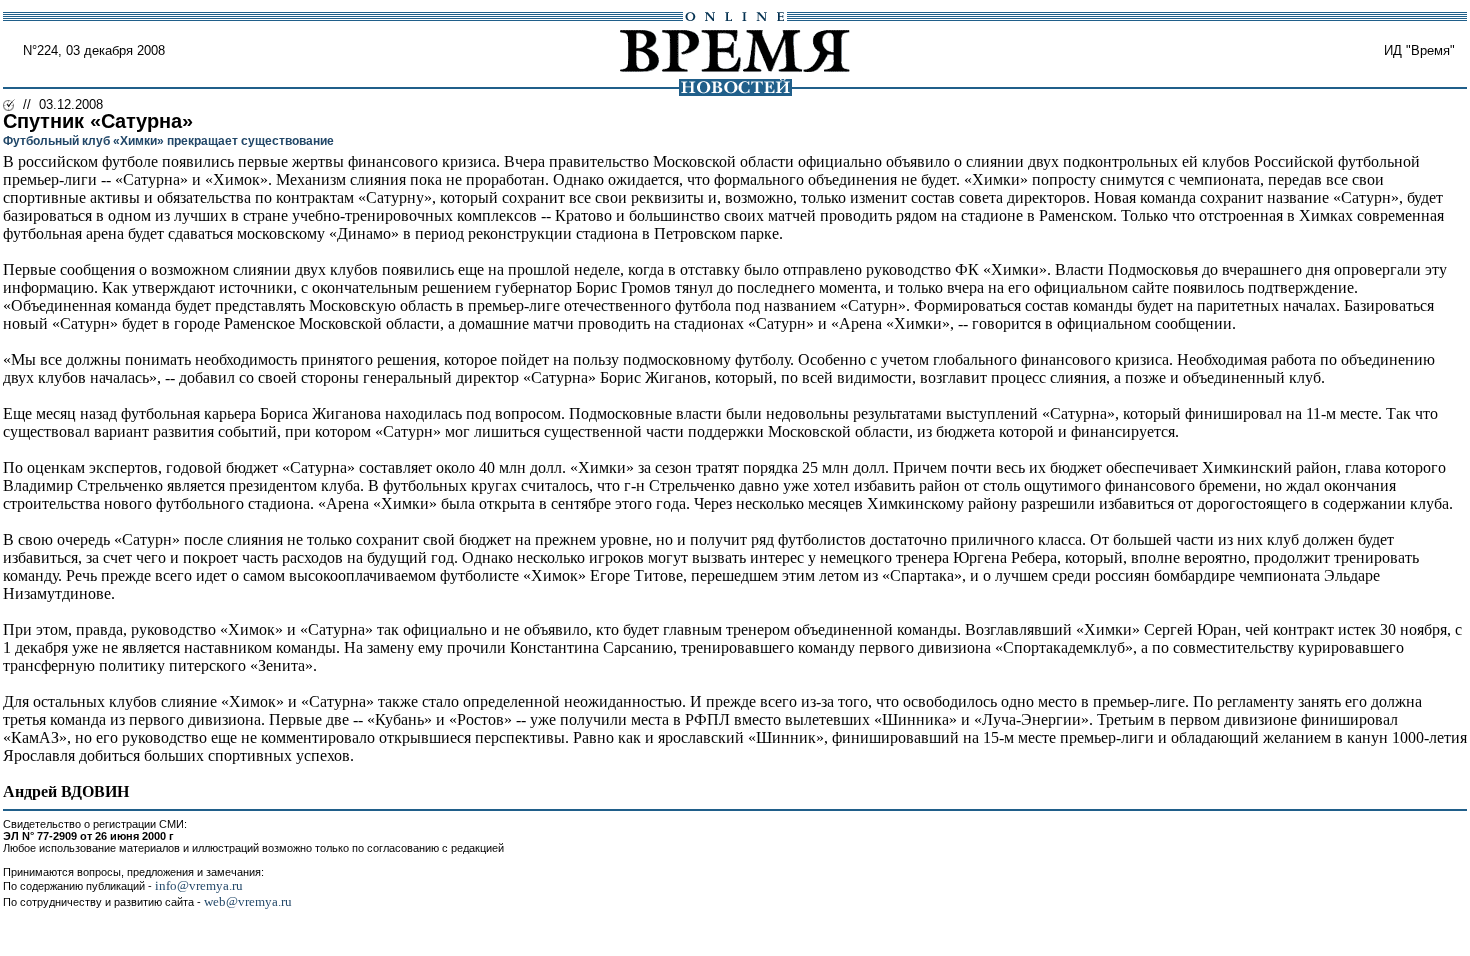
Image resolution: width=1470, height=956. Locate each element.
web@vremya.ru (248, 901)
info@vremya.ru (199, 885)
